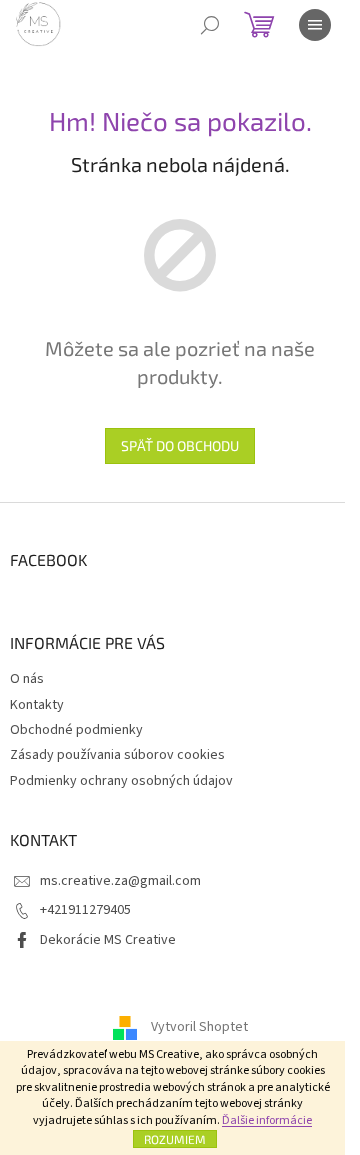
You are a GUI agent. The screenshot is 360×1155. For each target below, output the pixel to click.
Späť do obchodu (180, 445)
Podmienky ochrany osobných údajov (121, 781)
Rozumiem (175, 1139)
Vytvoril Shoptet (199, 1027)
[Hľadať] (210, 25)
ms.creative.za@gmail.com (120, 881)
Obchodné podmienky (76, 730)
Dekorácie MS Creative (108, 940)
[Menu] (315, 25)
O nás (27, 679)
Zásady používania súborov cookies (117, 755)
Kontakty (37, 705)
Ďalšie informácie (267, 1120)
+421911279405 (85, 910)
